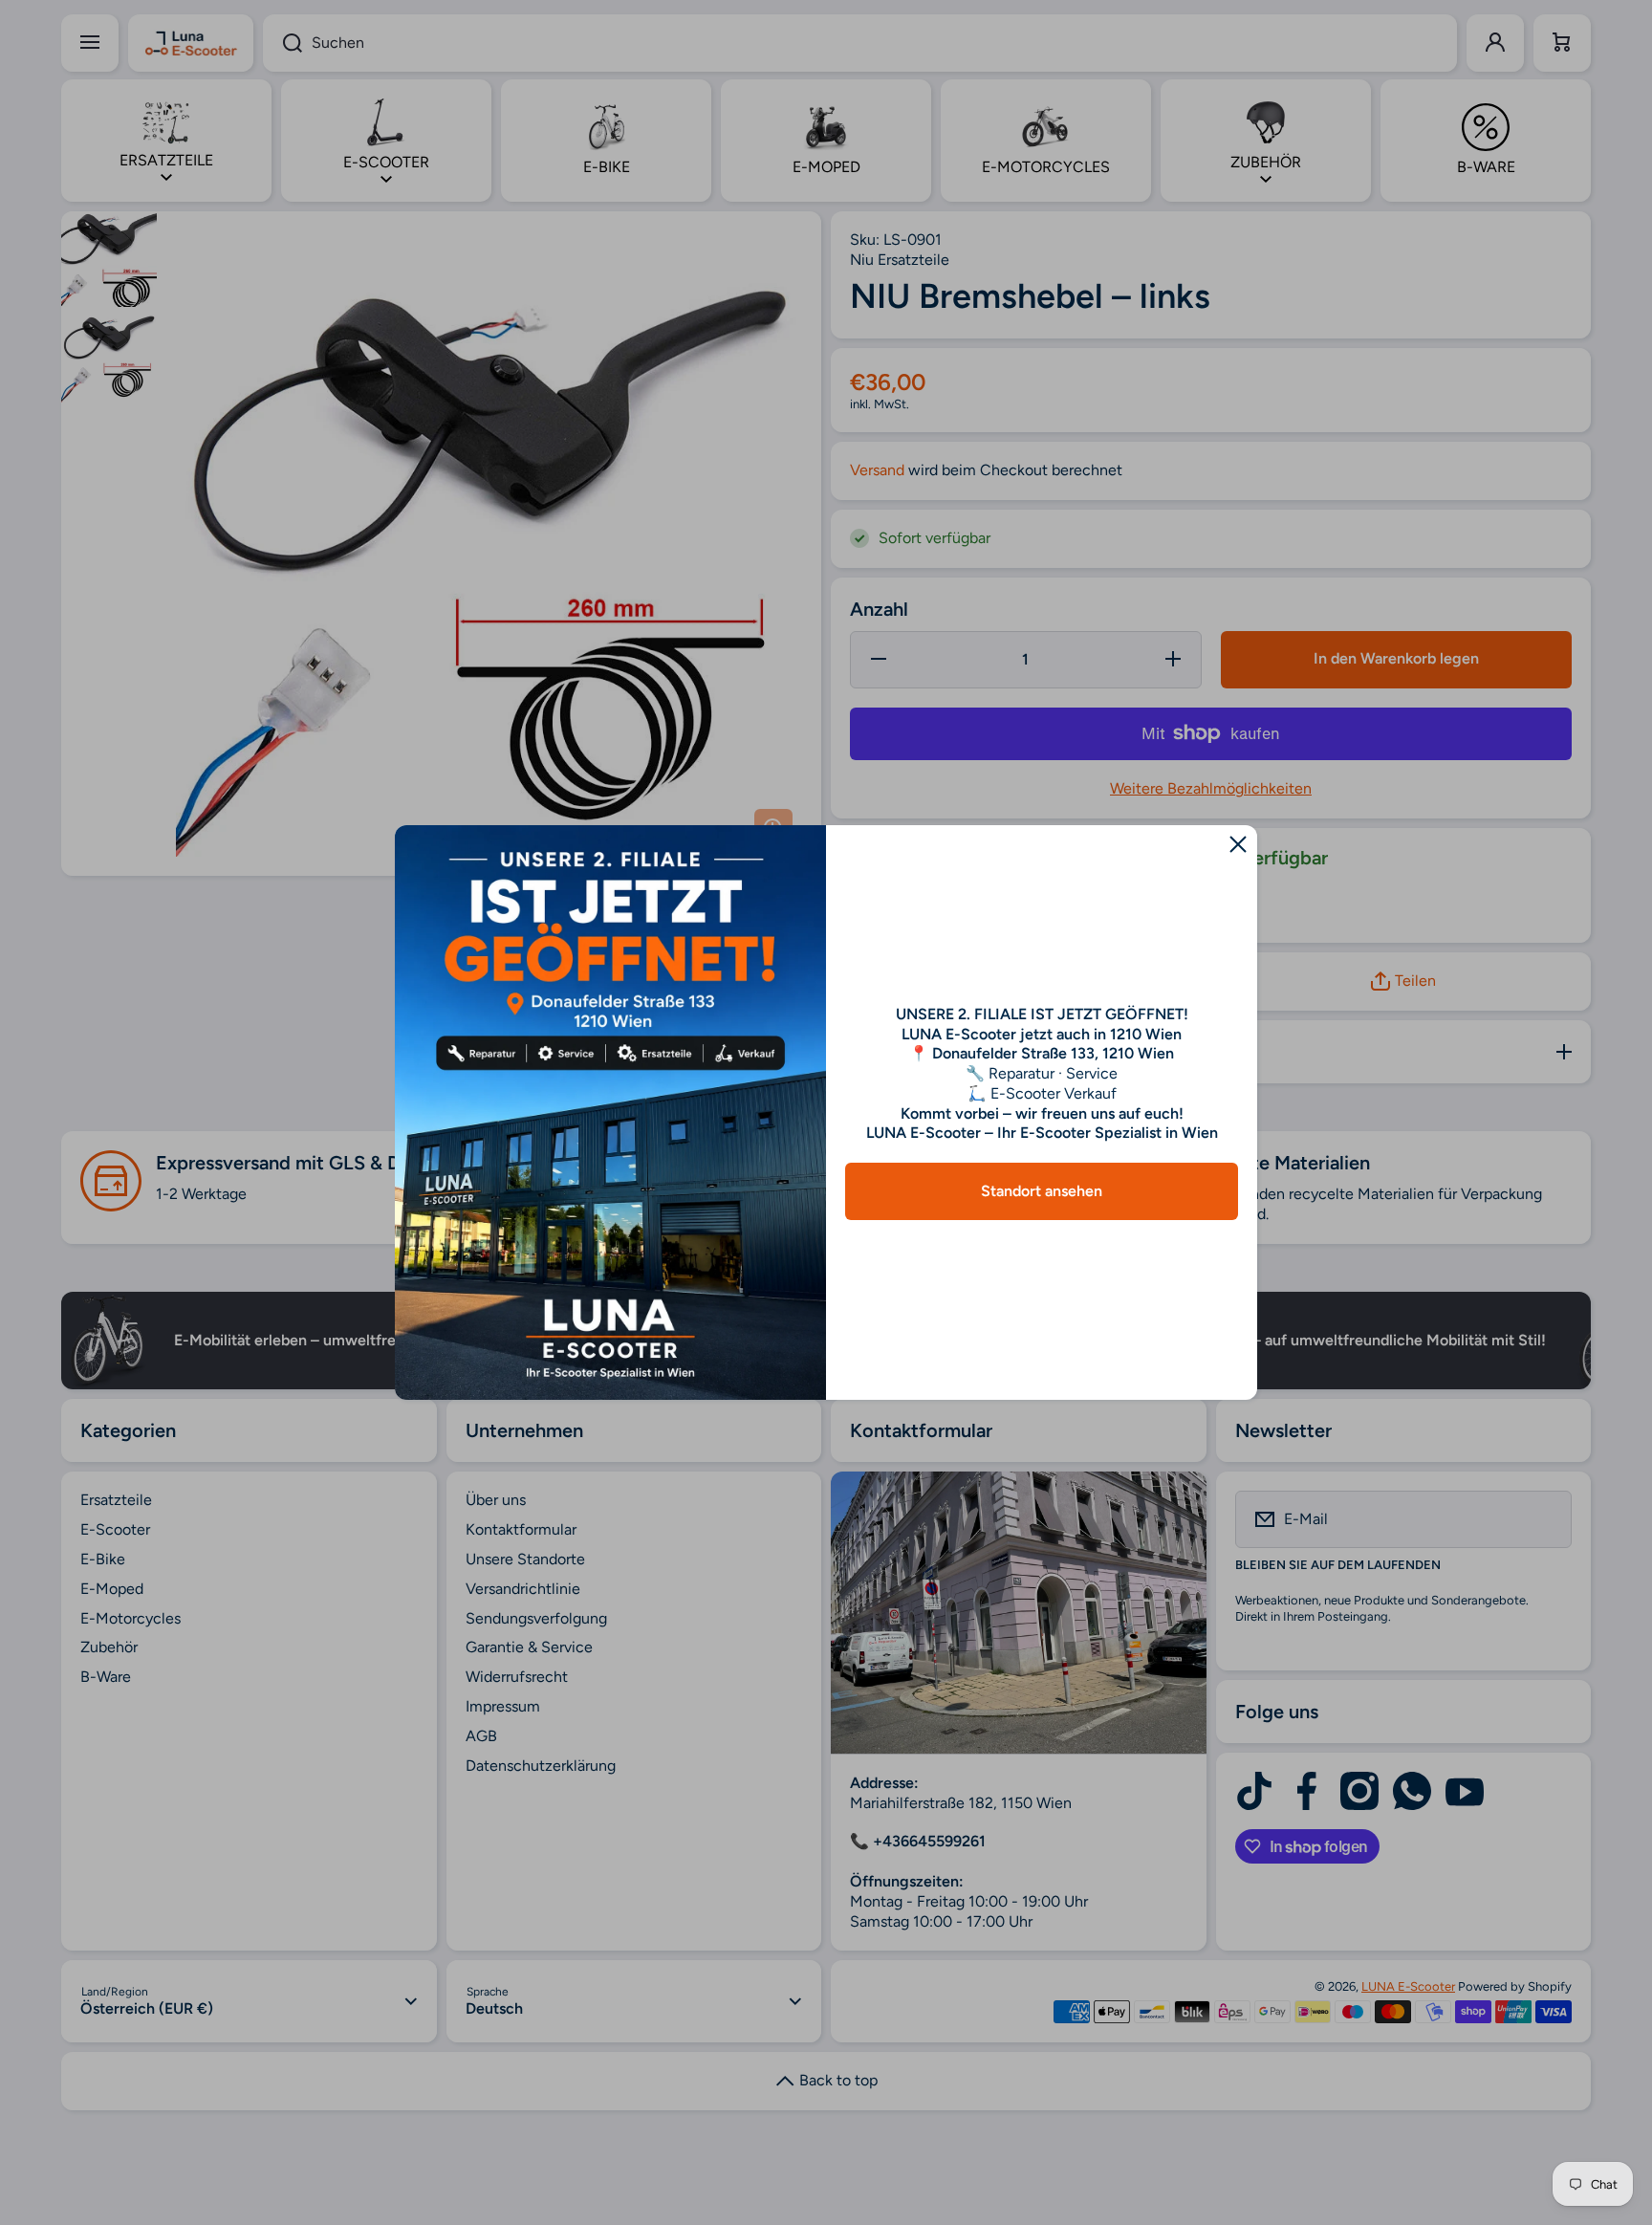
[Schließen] (1238, 844)
